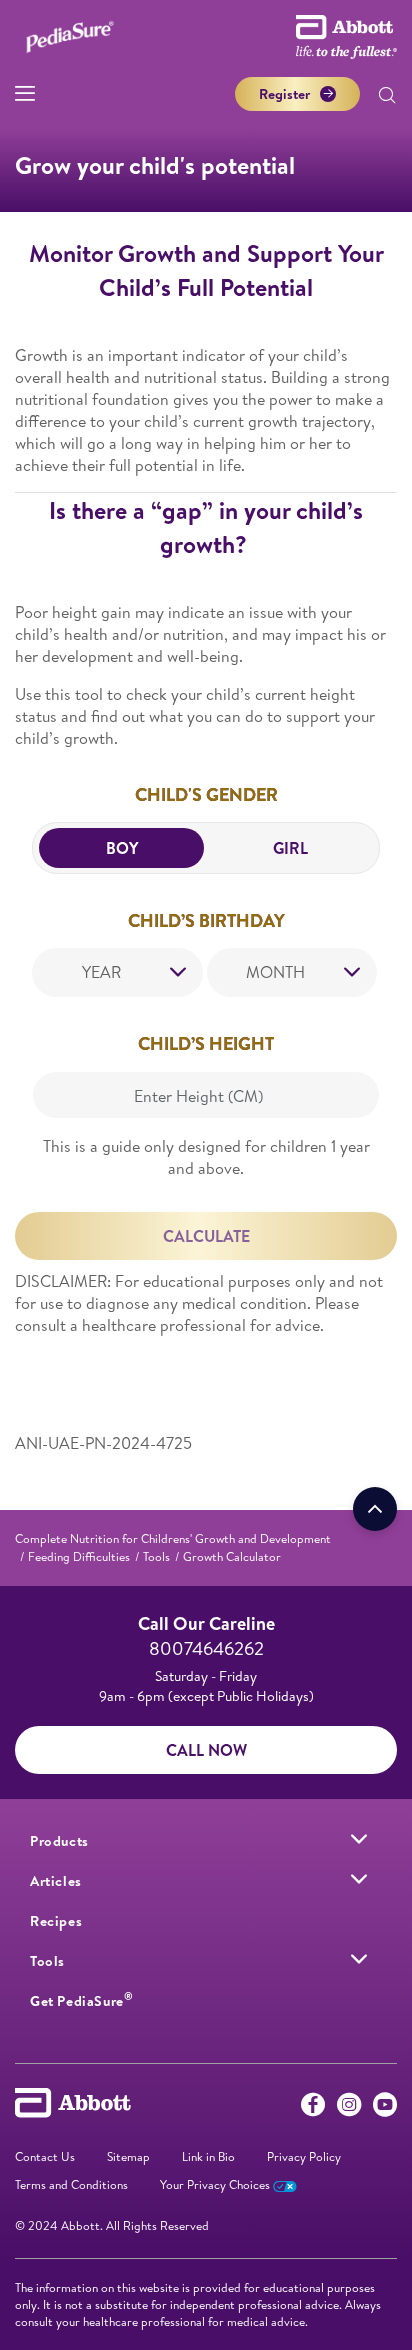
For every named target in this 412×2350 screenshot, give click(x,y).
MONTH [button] (275, 972)
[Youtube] (385, 2109)
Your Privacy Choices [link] (216, 2184)
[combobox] (117, 972)
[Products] (359, 1839)
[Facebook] (313, 2109)
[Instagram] (349, 2109)
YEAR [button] (101, 972)
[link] (173, 1538)
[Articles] (359, 1879)
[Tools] (359, 1959)
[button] (387, 97)
